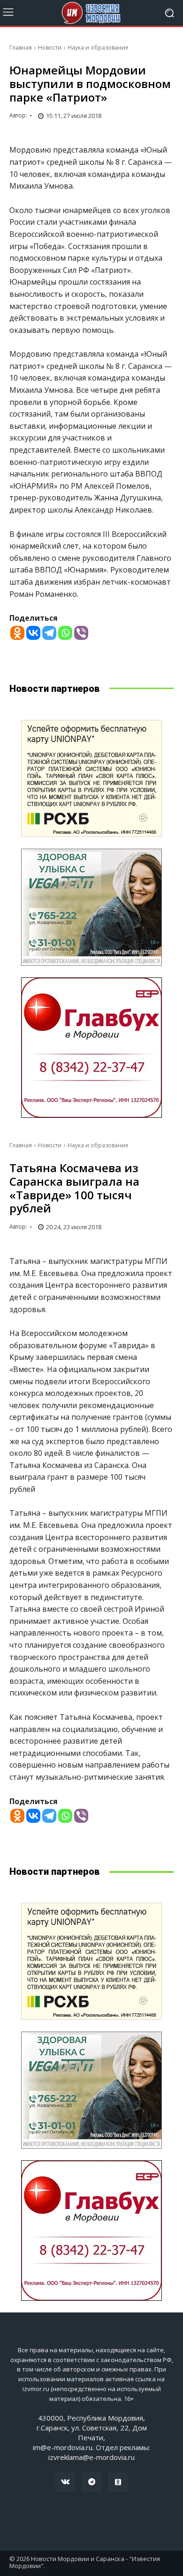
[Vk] (65, 2482)
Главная (21, 48)
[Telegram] (49, 633)
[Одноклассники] (118, 2482)
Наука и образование (98, 48)
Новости (50, 48)
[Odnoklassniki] (17, 633)
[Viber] (81, 633)
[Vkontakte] (33, 633)
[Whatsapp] (65, 633)
